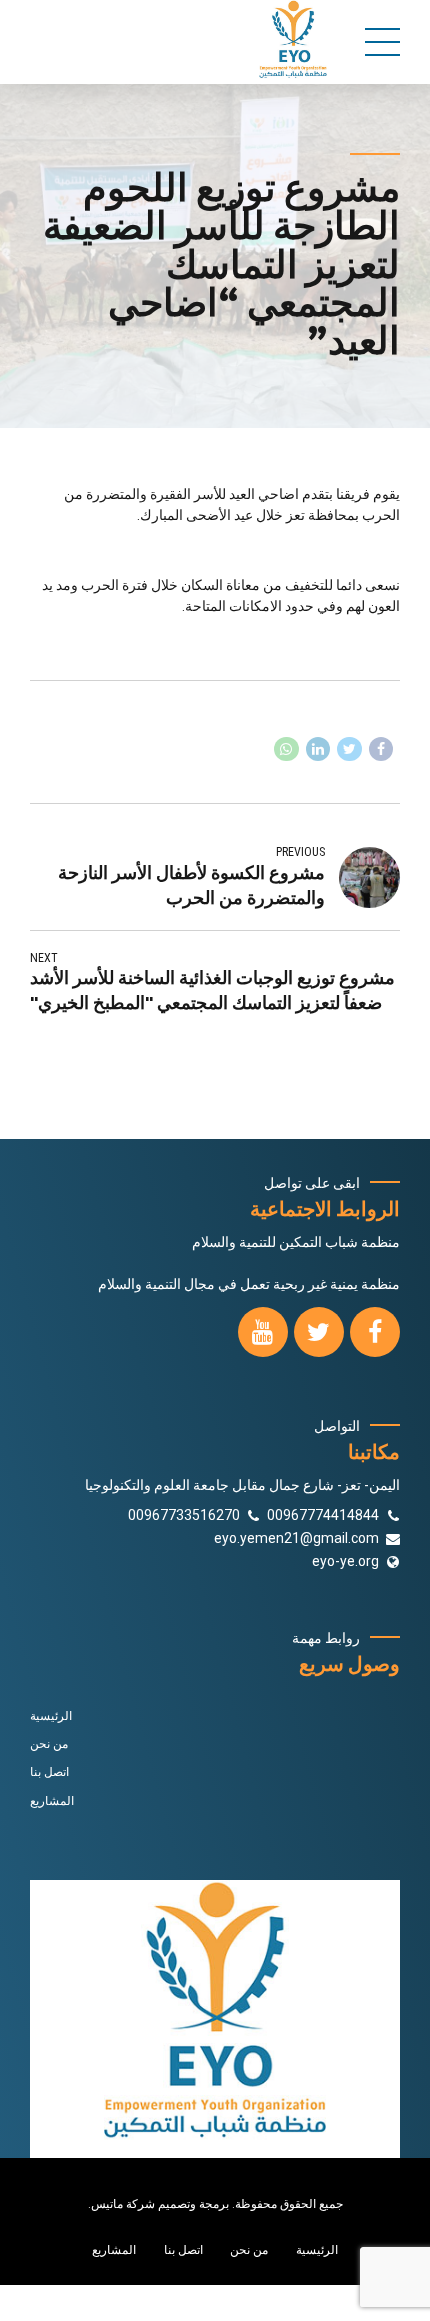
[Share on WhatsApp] (286, 749)
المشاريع (52, 1801)
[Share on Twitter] (349, 749)
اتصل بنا (49, 1772)
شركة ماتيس (123, 2204)
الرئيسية (51, 1716)
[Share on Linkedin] (318, 749)
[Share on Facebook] (381, 749)
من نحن (49, 1744)
